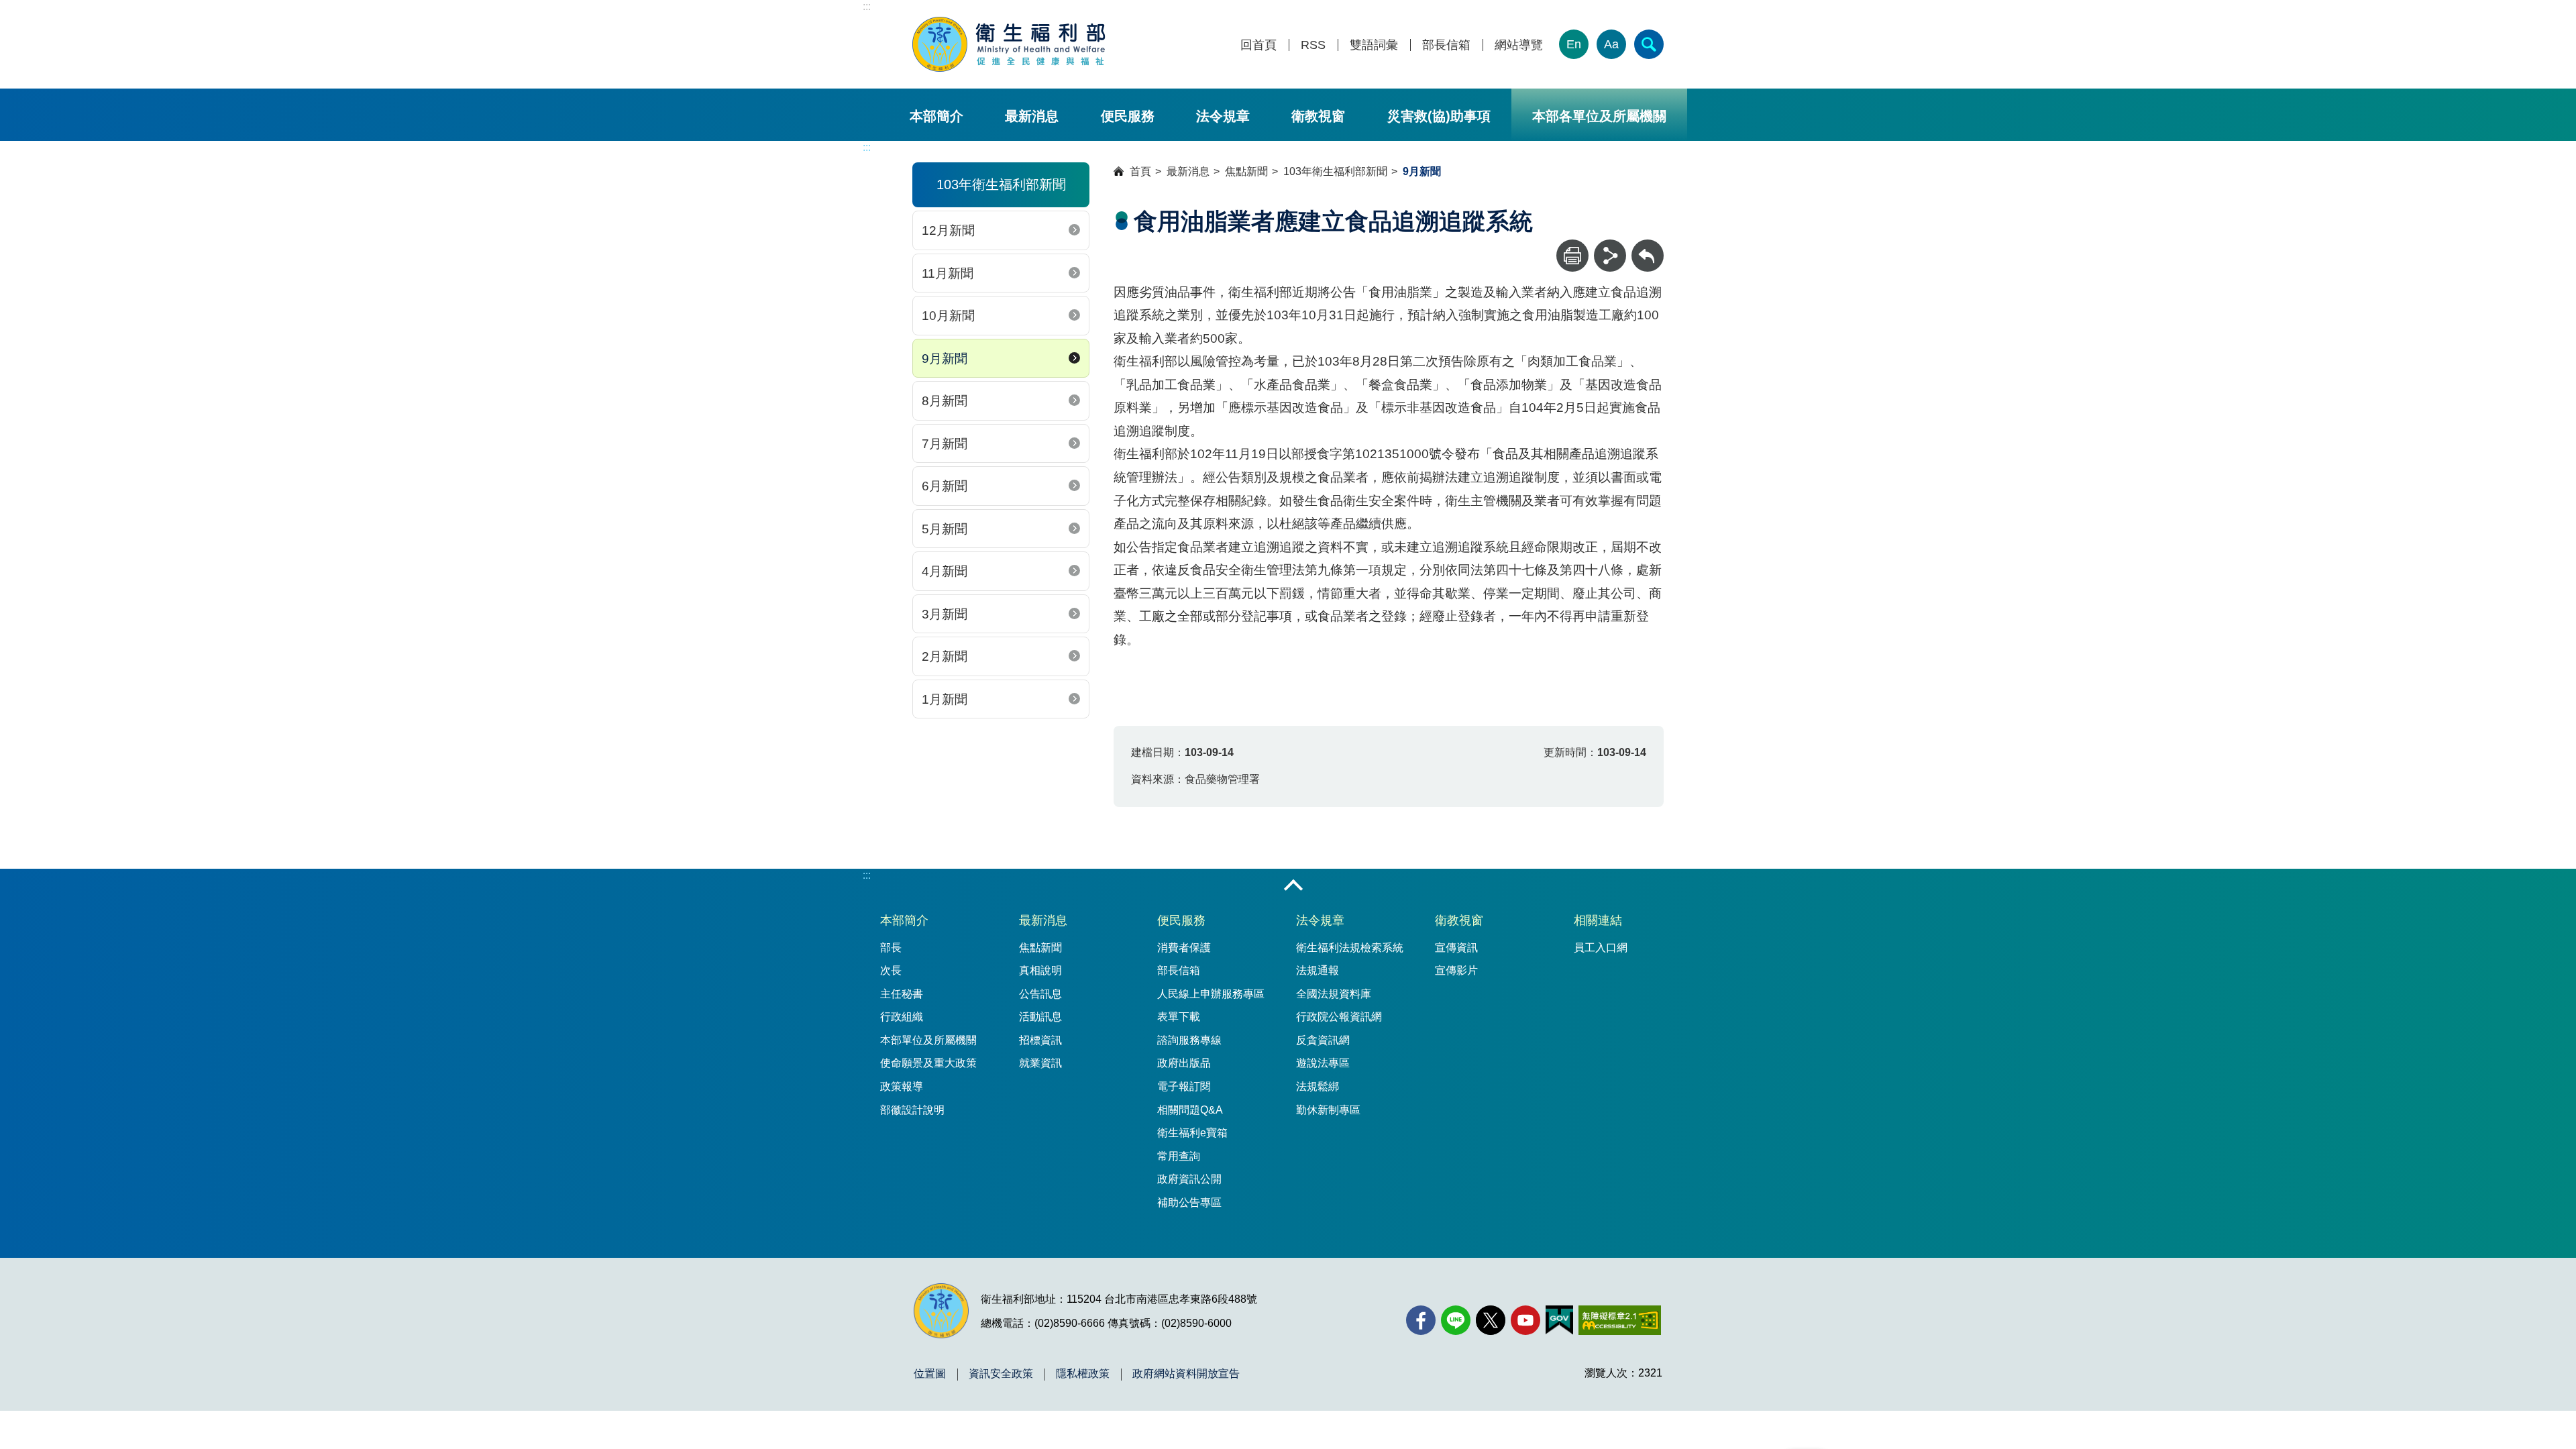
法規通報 (1318, 970)
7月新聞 (945, 444)
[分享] (1610, 256)
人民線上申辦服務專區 (1211, 994)
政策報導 (902, 1086)
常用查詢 (1179, 1156)
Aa (1611, 44)
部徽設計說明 (912, 1110)
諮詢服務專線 (1189, 1040)
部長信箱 (1446, 45)
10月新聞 (948, 316)
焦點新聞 (1246, 171)
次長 (891, 970)
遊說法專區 (1323, 1063)
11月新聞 (948, 273)
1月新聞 (945, 699)
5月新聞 (945, 529)
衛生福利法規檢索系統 (1350, 948)
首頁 (1140, 171)
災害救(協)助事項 (1439, 116)
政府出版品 (1184, 1063)
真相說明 (1040, 970)
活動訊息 (1040, 1017)
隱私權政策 (1083, 1374)
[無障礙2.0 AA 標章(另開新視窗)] (1620, 1320)
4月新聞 (945, 571)
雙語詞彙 (1374, 45)
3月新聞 (945, 614)
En (1574, 44)
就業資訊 (1040, 1063)
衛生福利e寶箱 (1192, 1133)
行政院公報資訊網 (1339, 1017)
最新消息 (1032, 116)
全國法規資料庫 (1334, 994)
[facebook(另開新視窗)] (1421, 1320)
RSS (1313, 45)
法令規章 (1223, 116)
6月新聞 (945, 486)
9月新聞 (945, 359)
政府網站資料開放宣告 (1186, 1374)
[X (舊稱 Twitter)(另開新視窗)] (1491, 1320)
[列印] (1572, 256)
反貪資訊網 (1323, 1040)
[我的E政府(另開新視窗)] (1559, 1320)
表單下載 (1179, 1017)
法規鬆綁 (1318, 1086)
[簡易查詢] (1649, 44)
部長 (891, 948)
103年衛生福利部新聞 (1335, 171)
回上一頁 (1648, 246)
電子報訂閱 (1184, 1086)
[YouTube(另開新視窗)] (1525, 1320)
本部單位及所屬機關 (928, 1040)
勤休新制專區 (1328, 1110)
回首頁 (1258, 45)
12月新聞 (948, 230)
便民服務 (1128, 116)
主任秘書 (902, 994)
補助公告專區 (1189, 1202)
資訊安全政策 (1001, 1374)
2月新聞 (945, 656)
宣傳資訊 (1456, 948)
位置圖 (930, 1374)
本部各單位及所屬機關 (1599, 116)
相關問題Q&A (1190, 1110)
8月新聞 (945, 401)
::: (867, 6)
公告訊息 (1040, 994)
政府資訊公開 (1189, 1179)
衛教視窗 (1318, 116)
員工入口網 (1601, 948)
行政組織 (902, 1017)
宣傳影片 (1456, 970)
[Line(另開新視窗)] (1456, 1320)
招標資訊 (1040, 1040)
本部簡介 (936, 116)
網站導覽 (1519, 45)
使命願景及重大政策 (928, 1063)
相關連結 (1598, 920)
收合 (1293, 886)
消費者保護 (1184, 948)
